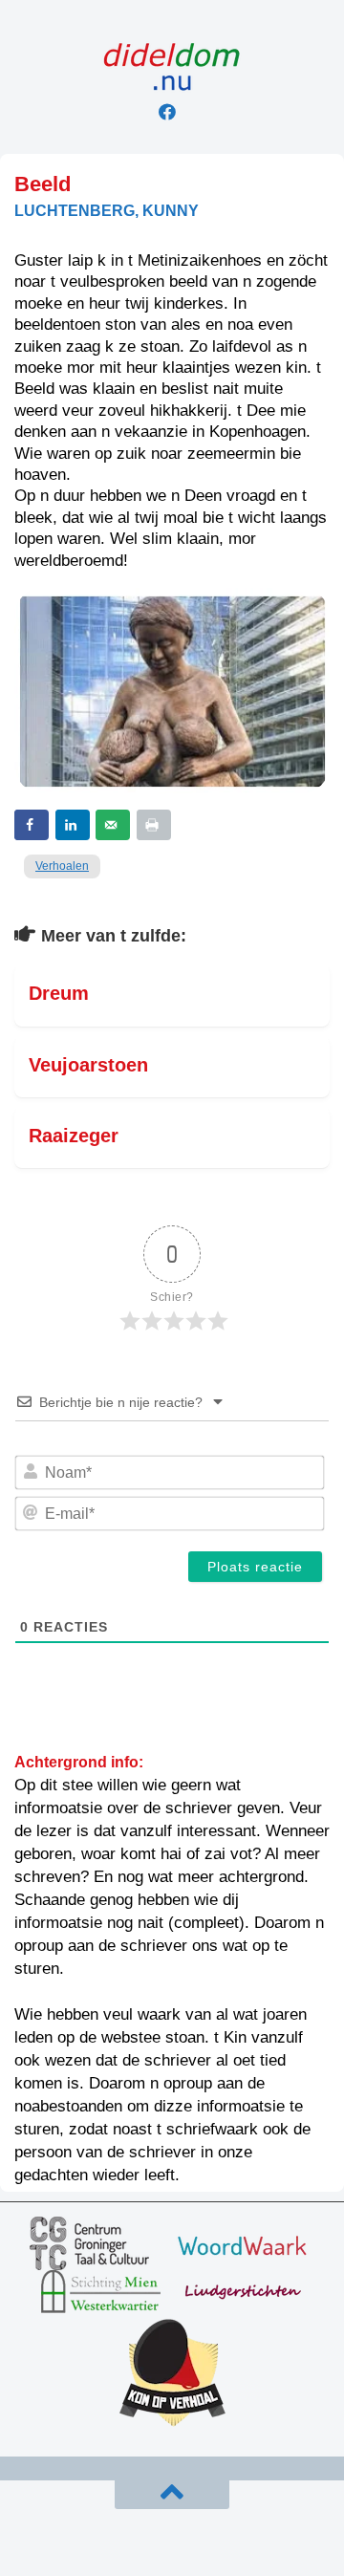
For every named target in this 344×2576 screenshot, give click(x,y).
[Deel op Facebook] (32, 825)
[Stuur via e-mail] (113, 825)
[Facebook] (167, 112)
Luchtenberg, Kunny (107, 211)
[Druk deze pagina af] (154, 825)
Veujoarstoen (88, 1065)
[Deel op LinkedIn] (73, 825)
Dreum (59, 993)
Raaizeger (74, 1136)
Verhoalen (62, 866)
